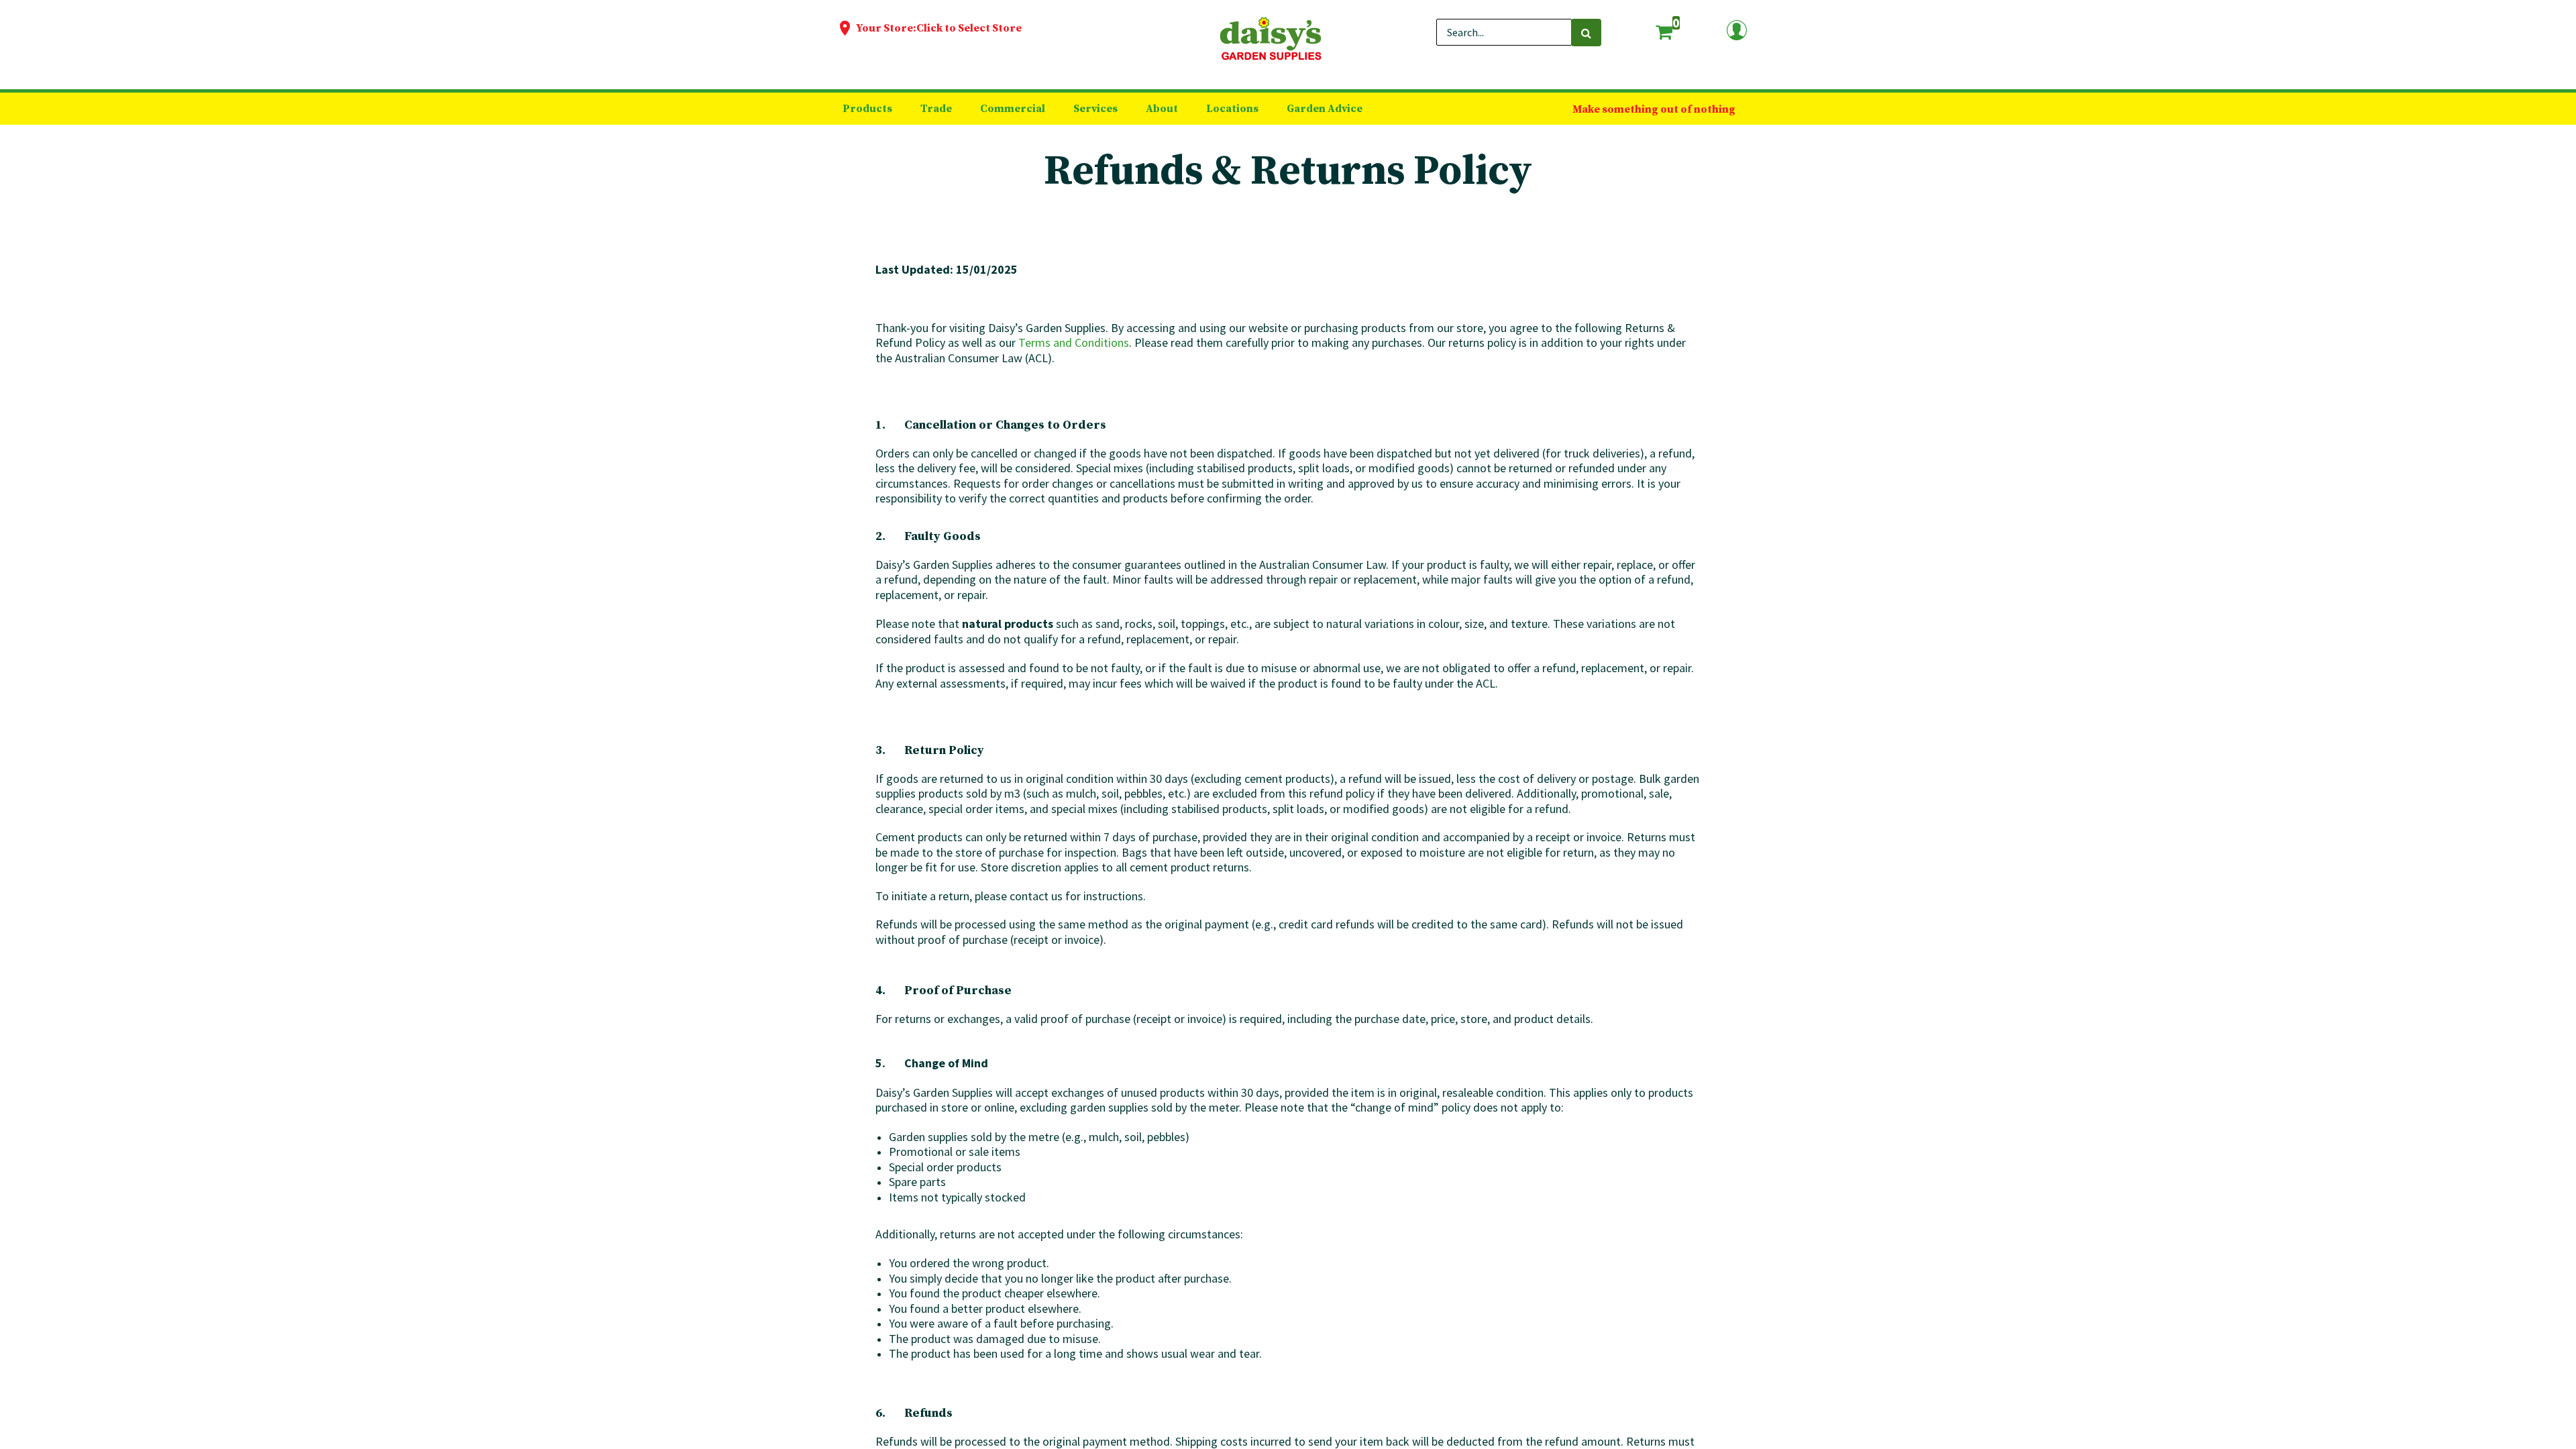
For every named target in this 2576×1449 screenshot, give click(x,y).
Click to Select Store (969, 28)
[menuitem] (867, 109)
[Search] (1586, 33)
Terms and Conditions (1074, 342)
